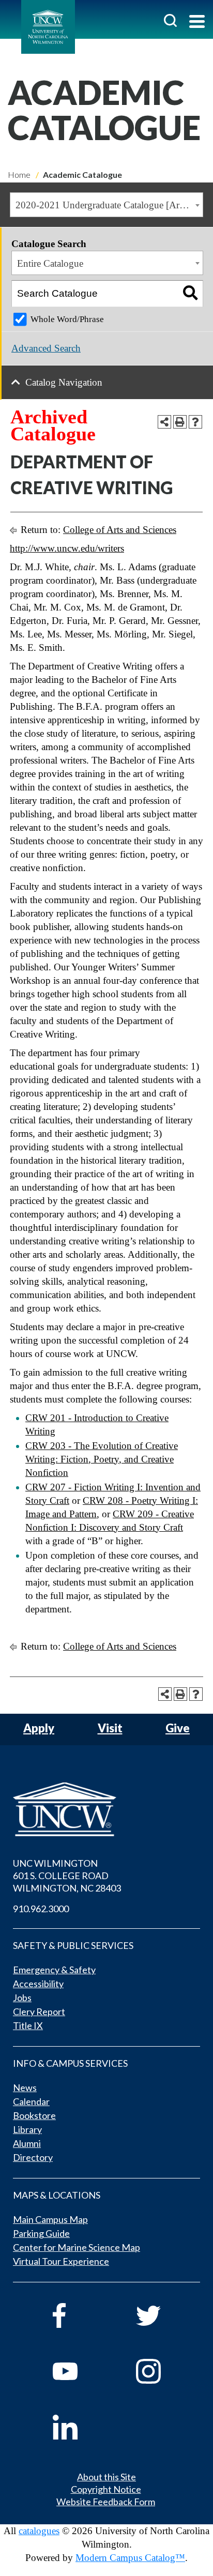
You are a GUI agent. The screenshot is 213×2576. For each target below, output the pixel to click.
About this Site (106, 2477)
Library (27, 2129)
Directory (33, 2157)
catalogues (39, 2531)
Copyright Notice (106, 2489)
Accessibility (38, 1984)
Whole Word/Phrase (67, 319)
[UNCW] (48, 27)
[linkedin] (80, 2427)
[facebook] (80, 2315)
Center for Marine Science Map (77, 2247)
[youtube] (80, 2371)
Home (19, 174)
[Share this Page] (164, 422)
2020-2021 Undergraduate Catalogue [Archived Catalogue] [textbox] (109, 205)
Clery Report (39, 2011)
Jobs (22, 1998)
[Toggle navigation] (197, 22)
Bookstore (34, 2115)
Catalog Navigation (64, 382)
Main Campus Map (50, 2219)
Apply (39, 1728)
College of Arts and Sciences (120, 530)
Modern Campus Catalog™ (130, 2558)
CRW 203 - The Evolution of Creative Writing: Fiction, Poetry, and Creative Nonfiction (102, 1459)
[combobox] (106, 205)
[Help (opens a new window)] (195, 422)
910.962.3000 (41, 1909)
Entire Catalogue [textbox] (50, 263)
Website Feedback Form (106, 2502)
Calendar (31, 2101)
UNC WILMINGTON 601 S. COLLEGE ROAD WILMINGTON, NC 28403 (67, 1876)
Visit (110, 1728)
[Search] (190, 294)
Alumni (27, 2143)
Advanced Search (46, 348)
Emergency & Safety (54, 1970)
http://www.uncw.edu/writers (67, 548)
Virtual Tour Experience (61, 2261)
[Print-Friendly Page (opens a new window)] (180, 422)
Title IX (28, 2025)
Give (178, 1728)
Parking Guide (41, 2233)
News (25, 2087)
